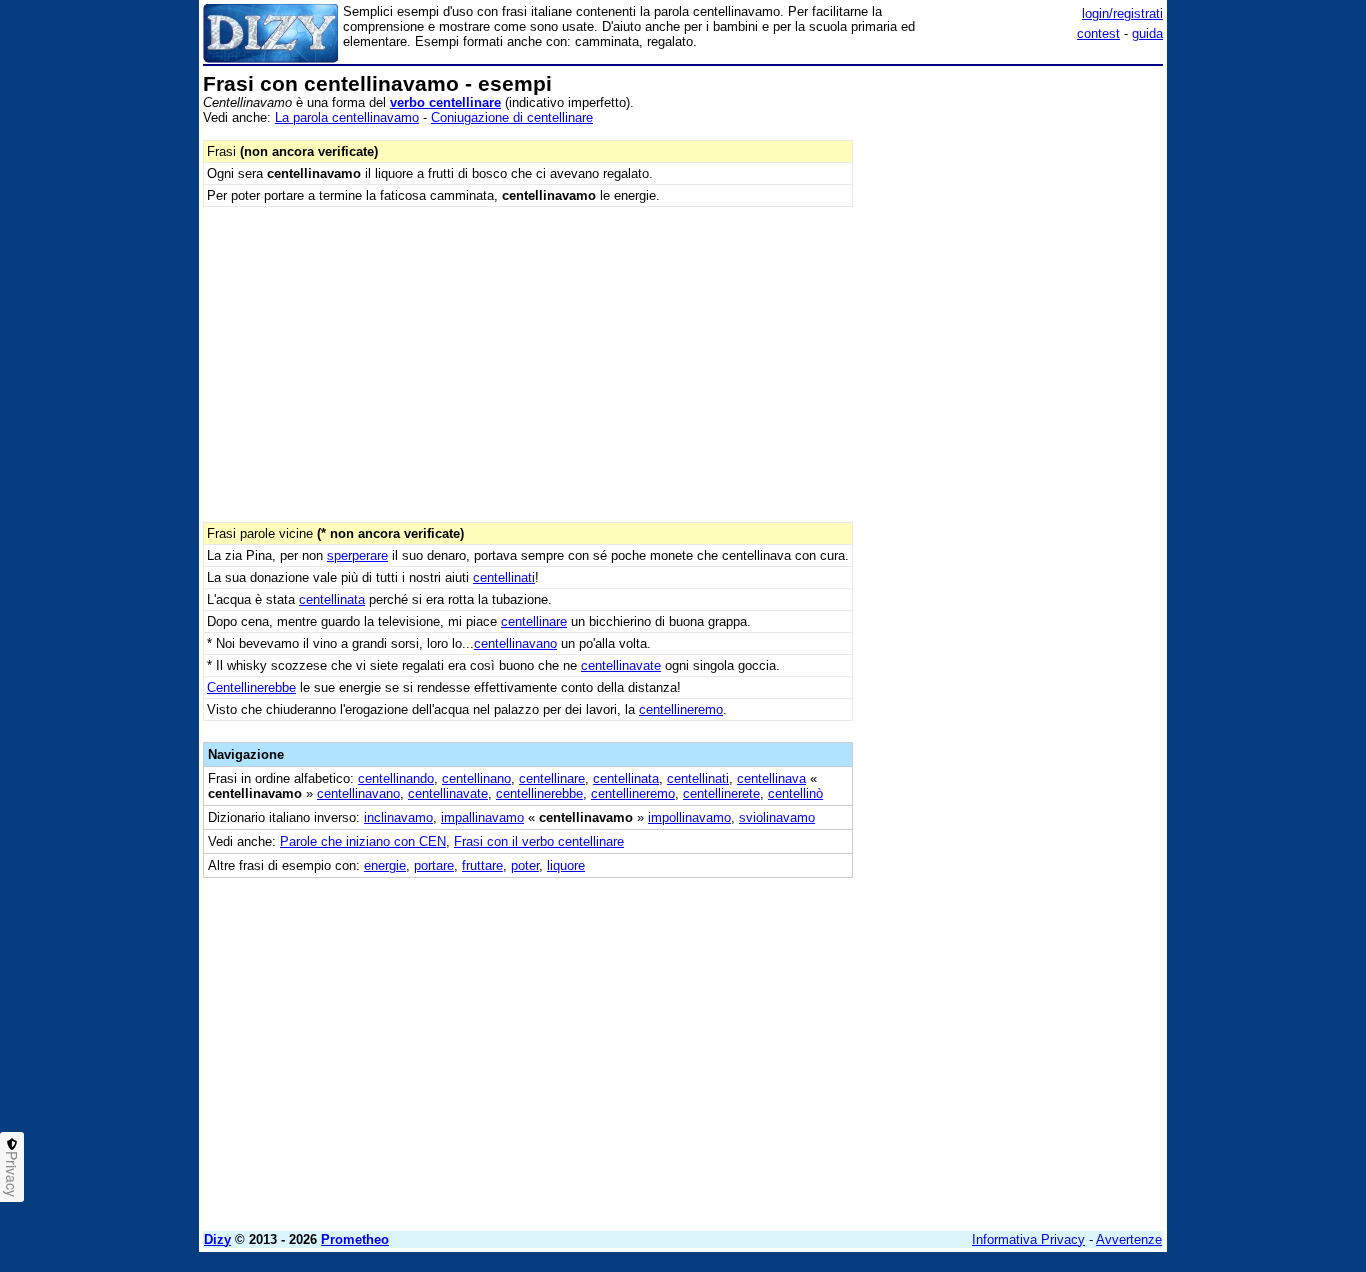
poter (525, 865)
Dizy (217, 1239)
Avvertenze (1129, 1239)
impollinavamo (689, 817)
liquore (566, 865)
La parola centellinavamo (347, 117)
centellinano (476, 778)
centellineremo (681, 709)
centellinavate (621, 665)
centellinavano (515, 643)
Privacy (12, 1174)
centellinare (534, 621)
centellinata (332, 599)
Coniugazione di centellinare (512, 117)
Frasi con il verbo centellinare (539, 841)
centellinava (771, 778)
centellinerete (721, 793)
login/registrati (1122, 13)
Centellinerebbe (251, 687)
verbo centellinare (445, 102)
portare (434, 865)
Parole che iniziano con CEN (363, 841)
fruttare (482, 865)
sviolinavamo (777, 817)
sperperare (357, 555)
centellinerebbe (539, 793)
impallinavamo (482, 817)
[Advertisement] (1013, 373)
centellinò (795, 793)
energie (385, 865)
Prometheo (355, 1239)
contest (1098, 33)
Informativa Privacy (1028, 1239)
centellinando (396, 778)
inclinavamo (398, 817)
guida (1147, 33)
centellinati (504, 577)
